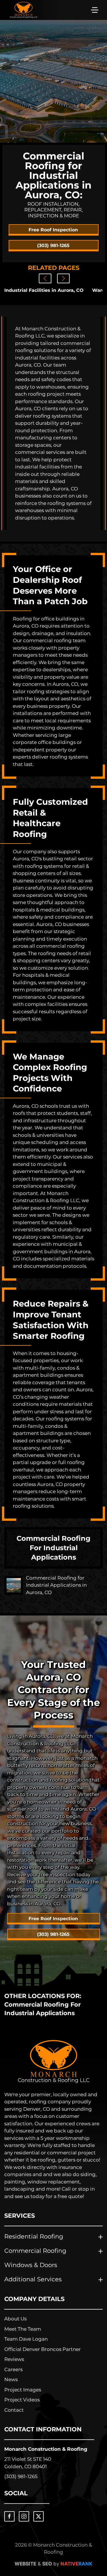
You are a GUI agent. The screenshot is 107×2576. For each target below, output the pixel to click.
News (11, 2379)
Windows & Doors (31, 2265)
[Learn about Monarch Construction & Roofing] (54, 2062)
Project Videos (22, 2400)
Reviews (14, 2359)
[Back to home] (24, 10)
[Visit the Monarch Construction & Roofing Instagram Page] (24, 2516)
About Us (15, 2319)
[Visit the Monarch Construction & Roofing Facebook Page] (9, 2516)
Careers (13, 2369)
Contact (14, 2410)
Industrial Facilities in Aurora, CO (44, 290)
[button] (95, 10)
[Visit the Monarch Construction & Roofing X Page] (39, 2516)
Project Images (23, 2390)
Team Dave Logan (26, 2339)
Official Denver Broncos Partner (43, 2349)
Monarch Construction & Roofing (46, 2449)
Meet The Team (23, 2329)
